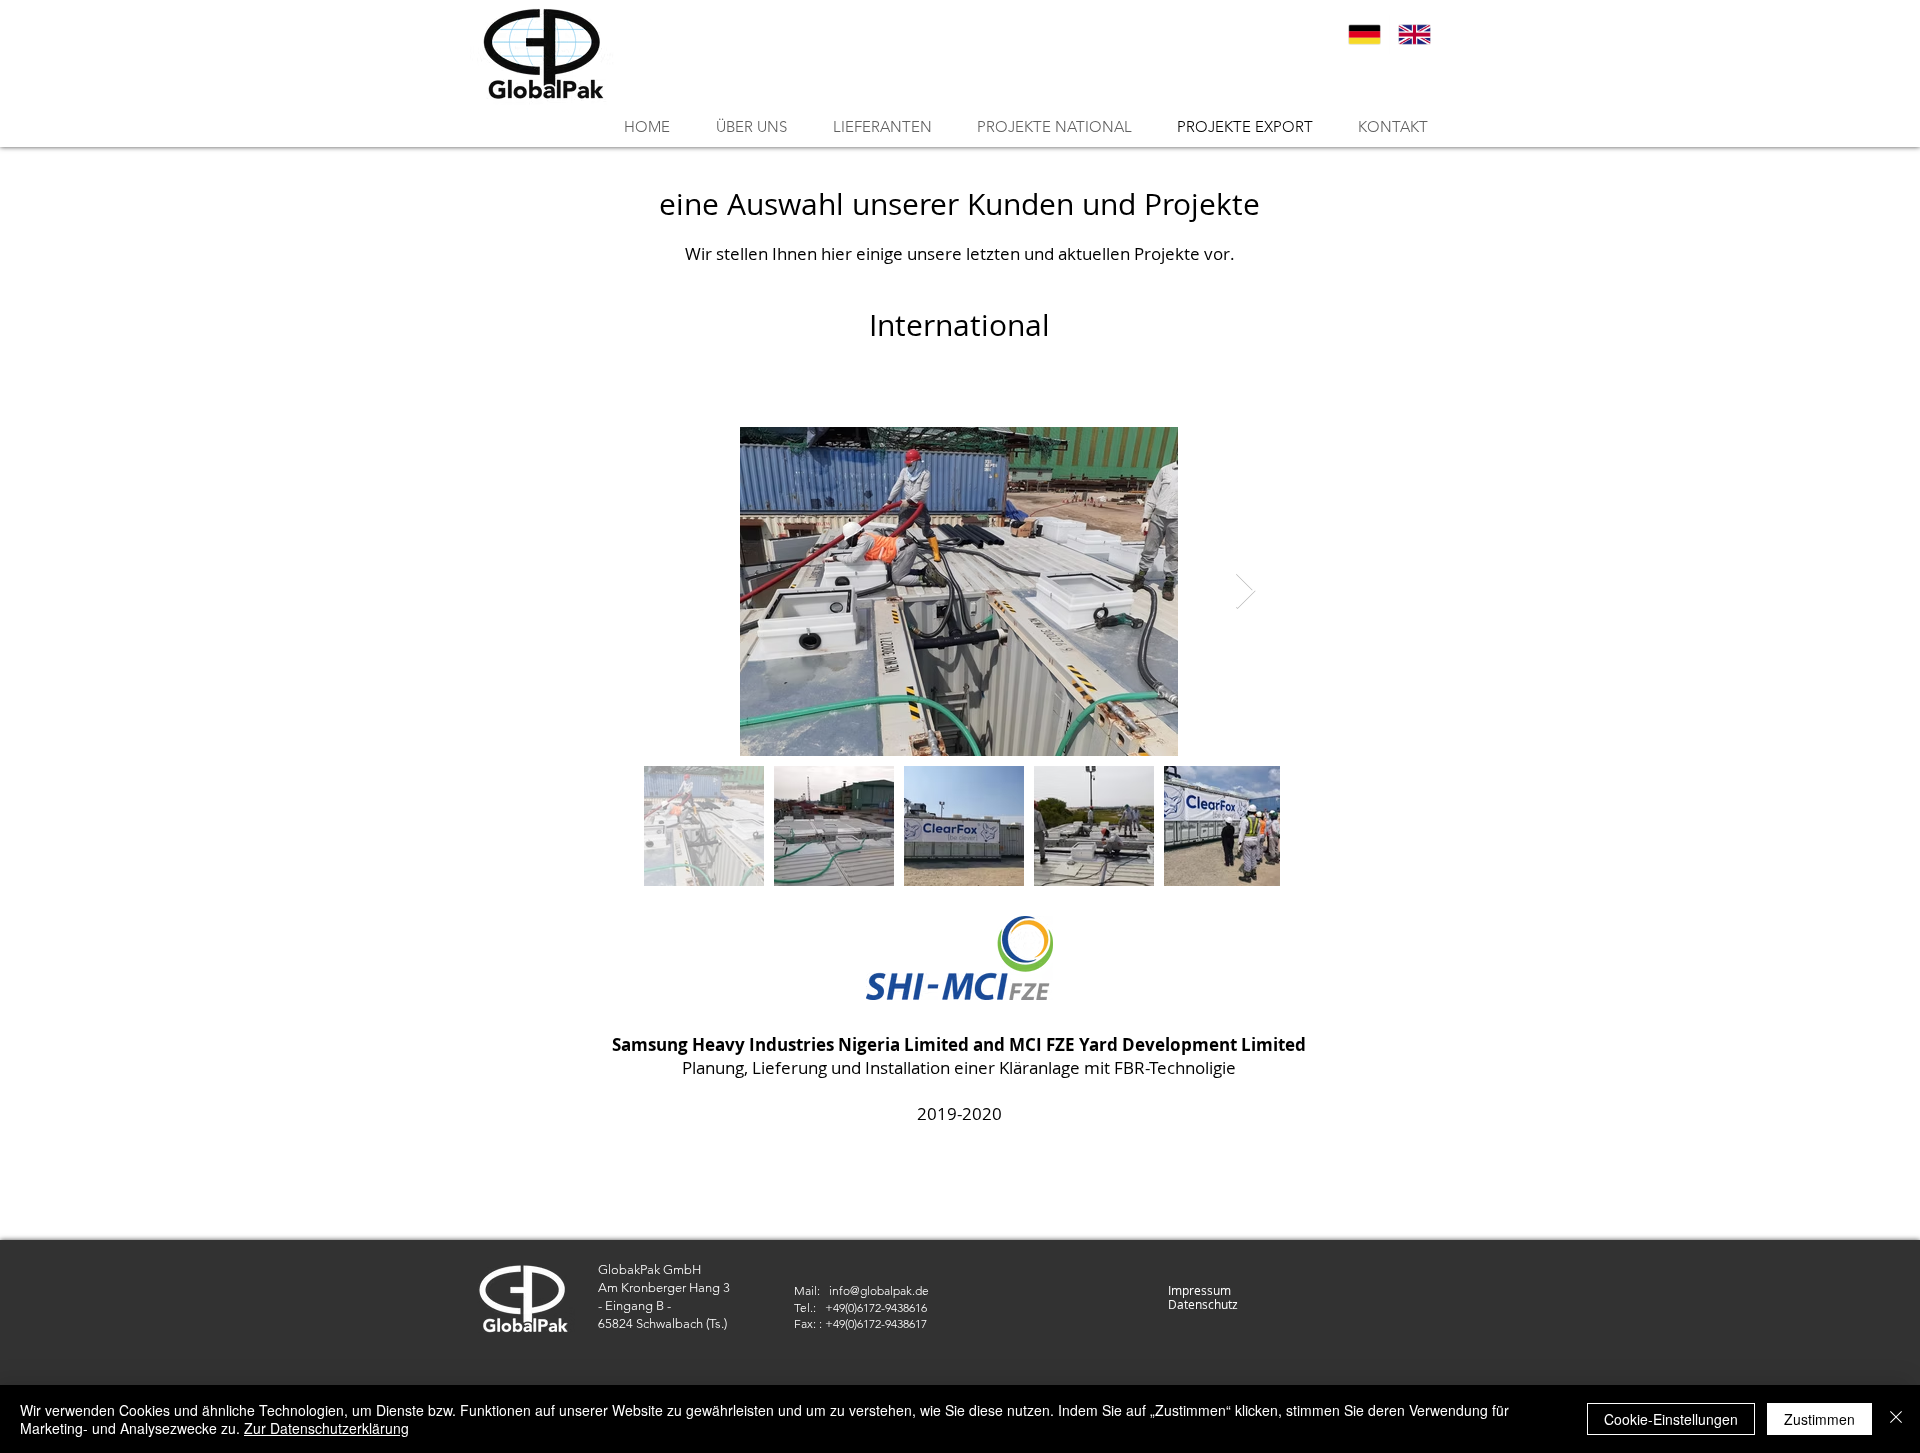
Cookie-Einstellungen (1671, 1419)
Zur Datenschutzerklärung (326, 1428)
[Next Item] (1245, 591)
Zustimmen (1819, 1419)
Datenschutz (1203, 1304)
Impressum (1199, 1290)
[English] (1414, 34)
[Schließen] (1896, 1419)
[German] (1364, 34)
